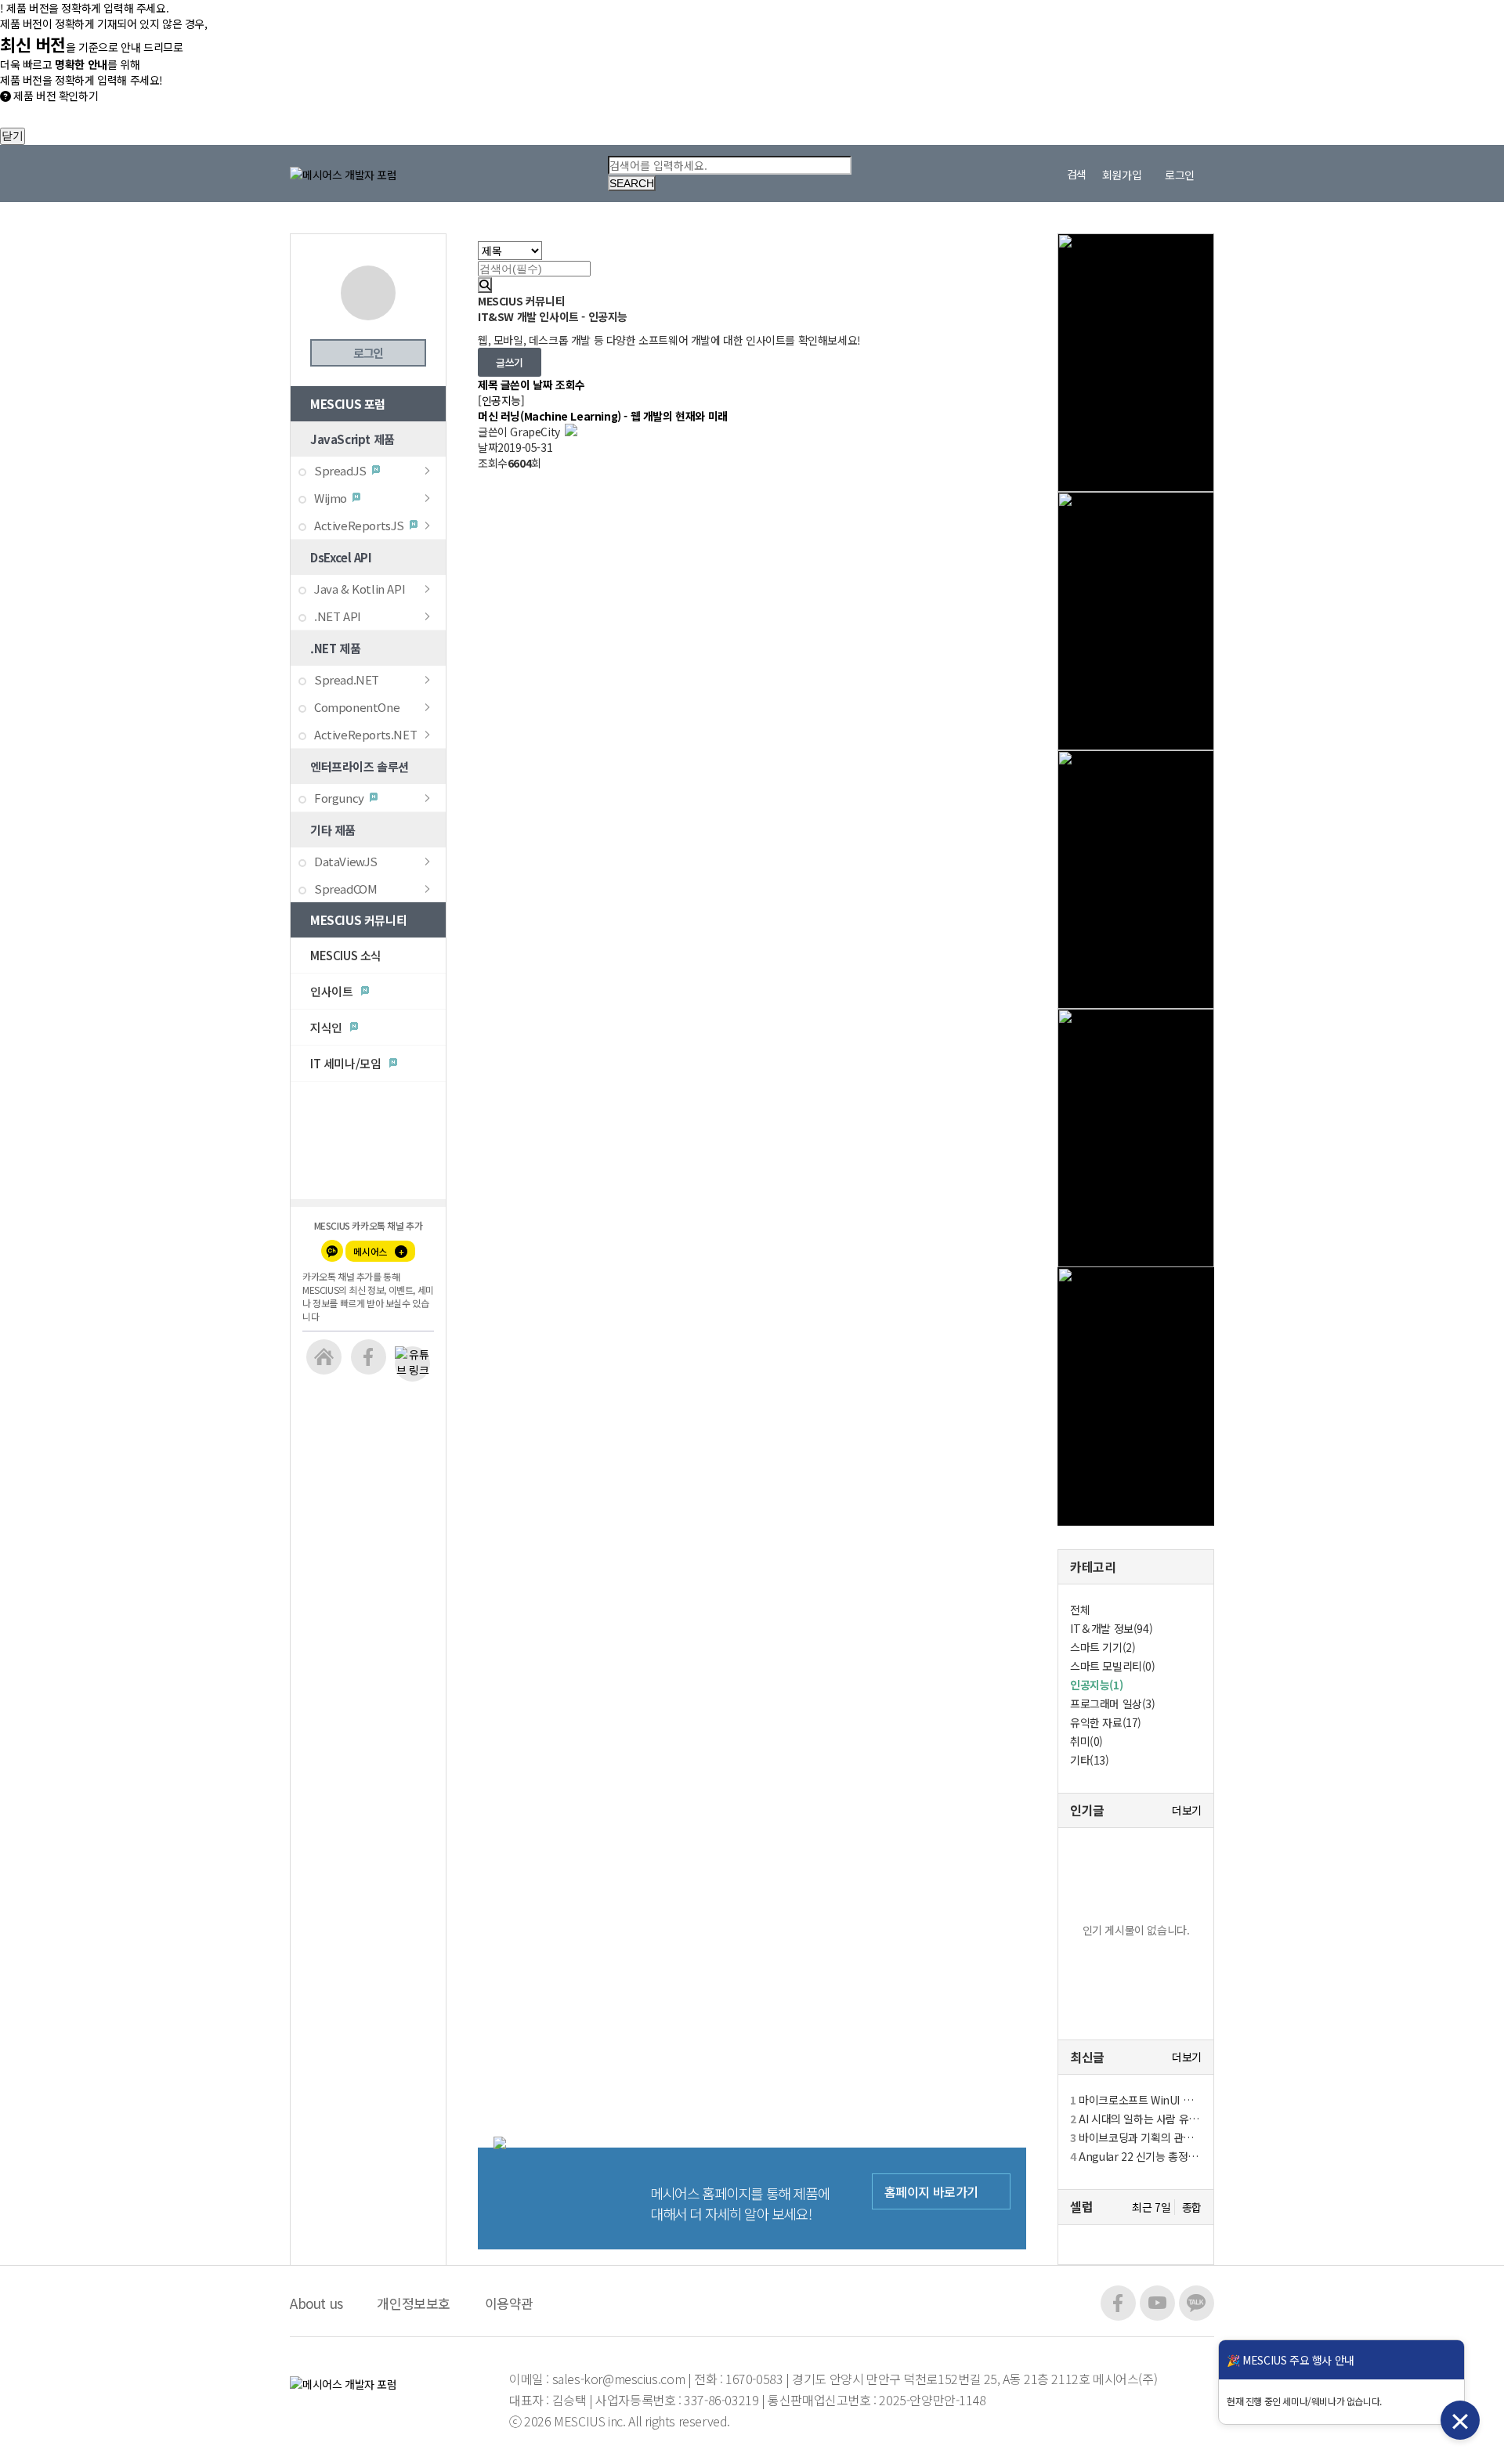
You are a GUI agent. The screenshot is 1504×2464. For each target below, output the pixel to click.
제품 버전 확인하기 (54, 96)
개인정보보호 (414, 2303)
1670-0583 (754, 2379)
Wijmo (331, 498)
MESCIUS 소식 (346, 955)
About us (316, 2303)
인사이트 (333, 991)
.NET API (338, 616)
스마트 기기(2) (1103, 1647)
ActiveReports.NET (365, 734)
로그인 (368, 353)
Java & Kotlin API (360, 589)
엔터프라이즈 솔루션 (360, 766)
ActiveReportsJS (359, 525)
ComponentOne (357, 707)
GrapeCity (520, 432)
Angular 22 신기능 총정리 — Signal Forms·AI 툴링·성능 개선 (1136, 2156)
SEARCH (632, 183)
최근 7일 (1151, 2207)
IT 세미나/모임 (347, 1063)
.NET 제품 (335, 648)
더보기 (1187, 1810)
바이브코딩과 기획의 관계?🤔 (1136, 2137)
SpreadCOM (345, 889)
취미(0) (1086, 1741)
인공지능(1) (1096, 1685)
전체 (1080, 1610)
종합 (1192, 2207)
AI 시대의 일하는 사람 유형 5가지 (1136, 2119)
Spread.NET (347, 679)
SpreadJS (340, 470)
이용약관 (509, 2303)
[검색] (485, 285)
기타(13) (1090, 1760)
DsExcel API (341, 557)
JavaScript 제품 (352, 439)
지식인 (327, 1027)
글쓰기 (510, 362)
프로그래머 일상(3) (1113, 1703)
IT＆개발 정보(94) (1111, 1628)
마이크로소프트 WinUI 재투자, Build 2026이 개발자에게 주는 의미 (1136, 2100)
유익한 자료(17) (1106, 1722)
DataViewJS (346, 861)
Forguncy (339, 798)
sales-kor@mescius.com (620, 2379)
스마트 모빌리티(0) (1113, 1666)
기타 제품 (333, 830)
